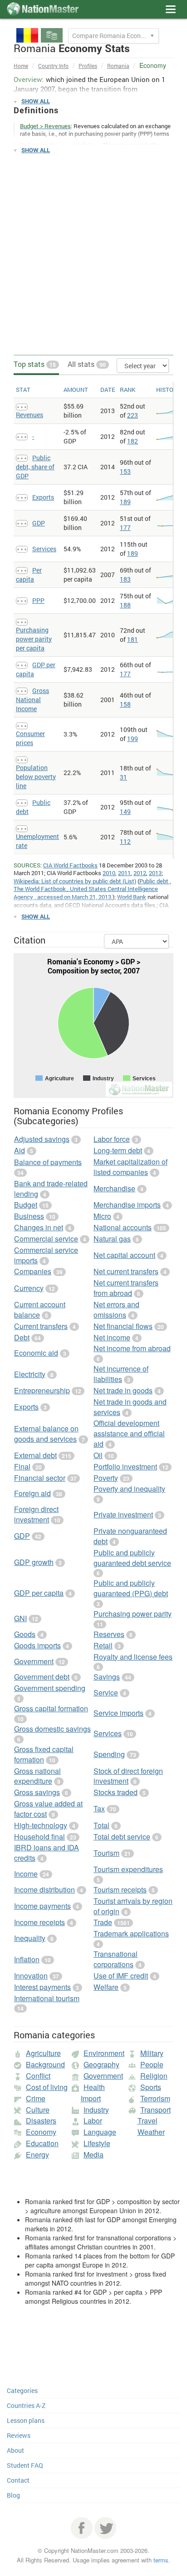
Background (45, 2064)
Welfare (106, 1987)
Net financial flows (123, 1326)
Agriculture (43, 2053)
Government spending (50, 1688)
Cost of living (47, 2087)
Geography (101, 2064)
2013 (155, 873)
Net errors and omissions (116, 1310)
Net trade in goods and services (130, 1407)
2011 (124, 873)
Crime (36, 2098)
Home (21, 66)
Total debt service (122, 1837)
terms (161, 2560)
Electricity (30, 1374)
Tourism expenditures (128, 1869)
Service (106, 1692)
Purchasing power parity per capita (34, 639)
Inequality (30, 1938)
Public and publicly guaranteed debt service (132, 1558)
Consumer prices (30, 738)
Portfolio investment (125, 1466)
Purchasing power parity (133, 1614)
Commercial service (46, 1239)
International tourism (47, 1998)
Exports (43, 497)
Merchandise (114, 1188)
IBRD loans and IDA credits (47, 1853)
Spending (109, 1754)
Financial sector (40, 1478)
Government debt (42, 1677)
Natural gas (112, 1239)
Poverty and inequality (129, 1489)
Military (152, 2053)
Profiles (88, 66)
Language (100, 2132)
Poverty (106, 1478)
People (152, 2064)
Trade (103, 1922)
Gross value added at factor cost (48, 1809)
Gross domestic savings (52, 1729)
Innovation (31, 1976)
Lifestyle (97, 2143)
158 (125, 704)
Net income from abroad (132, 1348)
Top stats (35, 364)
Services (44, 549)
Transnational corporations (116, 1959)
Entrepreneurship (42, 1390)
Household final (39, 1837)
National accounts (123, 1227)
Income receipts (39, 1922)
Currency (29, 1288)
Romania (118, 66)
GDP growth (34, 1562)
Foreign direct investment (36, 1514)
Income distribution (44, 1890)
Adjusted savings (42, 1139)
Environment (104, 2053)
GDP (39, 523)
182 (133, 441)
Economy (41, 2132)
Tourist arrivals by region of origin (133, 1906)
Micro (102, 1216)
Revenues (30, 415)
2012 (140, 873)
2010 (109, 873)
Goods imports (37, 1645)
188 (125, 605)
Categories (22, 2391)
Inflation (27, 1959)
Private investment (123, 1514)
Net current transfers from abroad (126, 1288)
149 (125, 811)
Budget (26, 1205)
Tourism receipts (120, 1890)
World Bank (132, 897)
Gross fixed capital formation (44, 1754)
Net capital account (124, 1255)
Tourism (106, 1853)
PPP (38, 600)
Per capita (29, 575)
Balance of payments (48, 1162)
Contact (18, 2480)
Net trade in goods (123, 1390)
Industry (96, 2110)
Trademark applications (131, 1933)
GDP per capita (39, 1593)
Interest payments (42, 1987)
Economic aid (36, 1353)
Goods (25, 1634)
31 (123, 777)
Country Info (53, 66)
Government (34, 1661)
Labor (93, 2121)
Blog (13, 2495)
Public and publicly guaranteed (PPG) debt (131, 1588)
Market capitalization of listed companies (130, 1167)
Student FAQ (25, 2465)
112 (125, 841)
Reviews (19, 2435)
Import (91, 2098)
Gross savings (37, 1792)
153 (125, 471)
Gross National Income (32, 700)
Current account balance (40, 1310)
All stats (87, 364)
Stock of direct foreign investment (128, 1776)
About (15, 2450)
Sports (151, 2087)
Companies (33, 1271)
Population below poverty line (36, 777)
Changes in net (39, 1227)
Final (22, 1466)
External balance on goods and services (46, 1434)
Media (93, 2155)
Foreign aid (32, 1493)
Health (94, 2087)
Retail (103, 1645)
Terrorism (155, 2098)
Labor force (112, 1139)
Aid (20, 1150)
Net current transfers (126, 1271)
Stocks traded (116, 1792)
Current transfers (41, 1326)
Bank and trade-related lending (51, 1189)
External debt (35, 1455)
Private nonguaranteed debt (130, 1536)
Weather (151, 2132)
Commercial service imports (46, 1255)
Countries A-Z (26, 2405)
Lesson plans (26, 2420)
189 (125, 502)
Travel (148, 2121)
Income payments (42, 1906)
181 (133, 639)
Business (29, 1216)
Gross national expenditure (37, 1776)
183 (125, 579)
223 (133, 415)
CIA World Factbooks (70, 865)
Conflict (38, 2076)
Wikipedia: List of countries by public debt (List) (75, 881)
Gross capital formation (51, 1708)
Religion (154, 2076)
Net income (112, 1337)
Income (26, 1874)
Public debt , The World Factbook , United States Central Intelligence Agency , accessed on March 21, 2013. (92, 889)
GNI (20, 1618)
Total (101, 1825)
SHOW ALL (36, 101)
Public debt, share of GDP (35, 467)
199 (133, 739)
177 (125, 527)
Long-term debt (118, 1150)
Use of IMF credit (121, 1976)
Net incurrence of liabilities (121, 1374)
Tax (99, 1808)
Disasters (41, 2121)
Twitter (105, 2528)
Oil (98, 1455)
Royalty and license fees (133, 1657)
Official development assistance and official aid (129, 1433)
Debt (22, 1337)
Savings (107, 1677)
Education (42, 2143)
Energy (37, 2155)
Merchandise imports (127, 1205)
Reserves (109, 1634)
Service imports (118, 1713)
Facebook (82, 2528)
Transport (155, 2110)
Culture (38, 2110)
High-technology (41, 1825)
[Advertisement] (93, 255)
